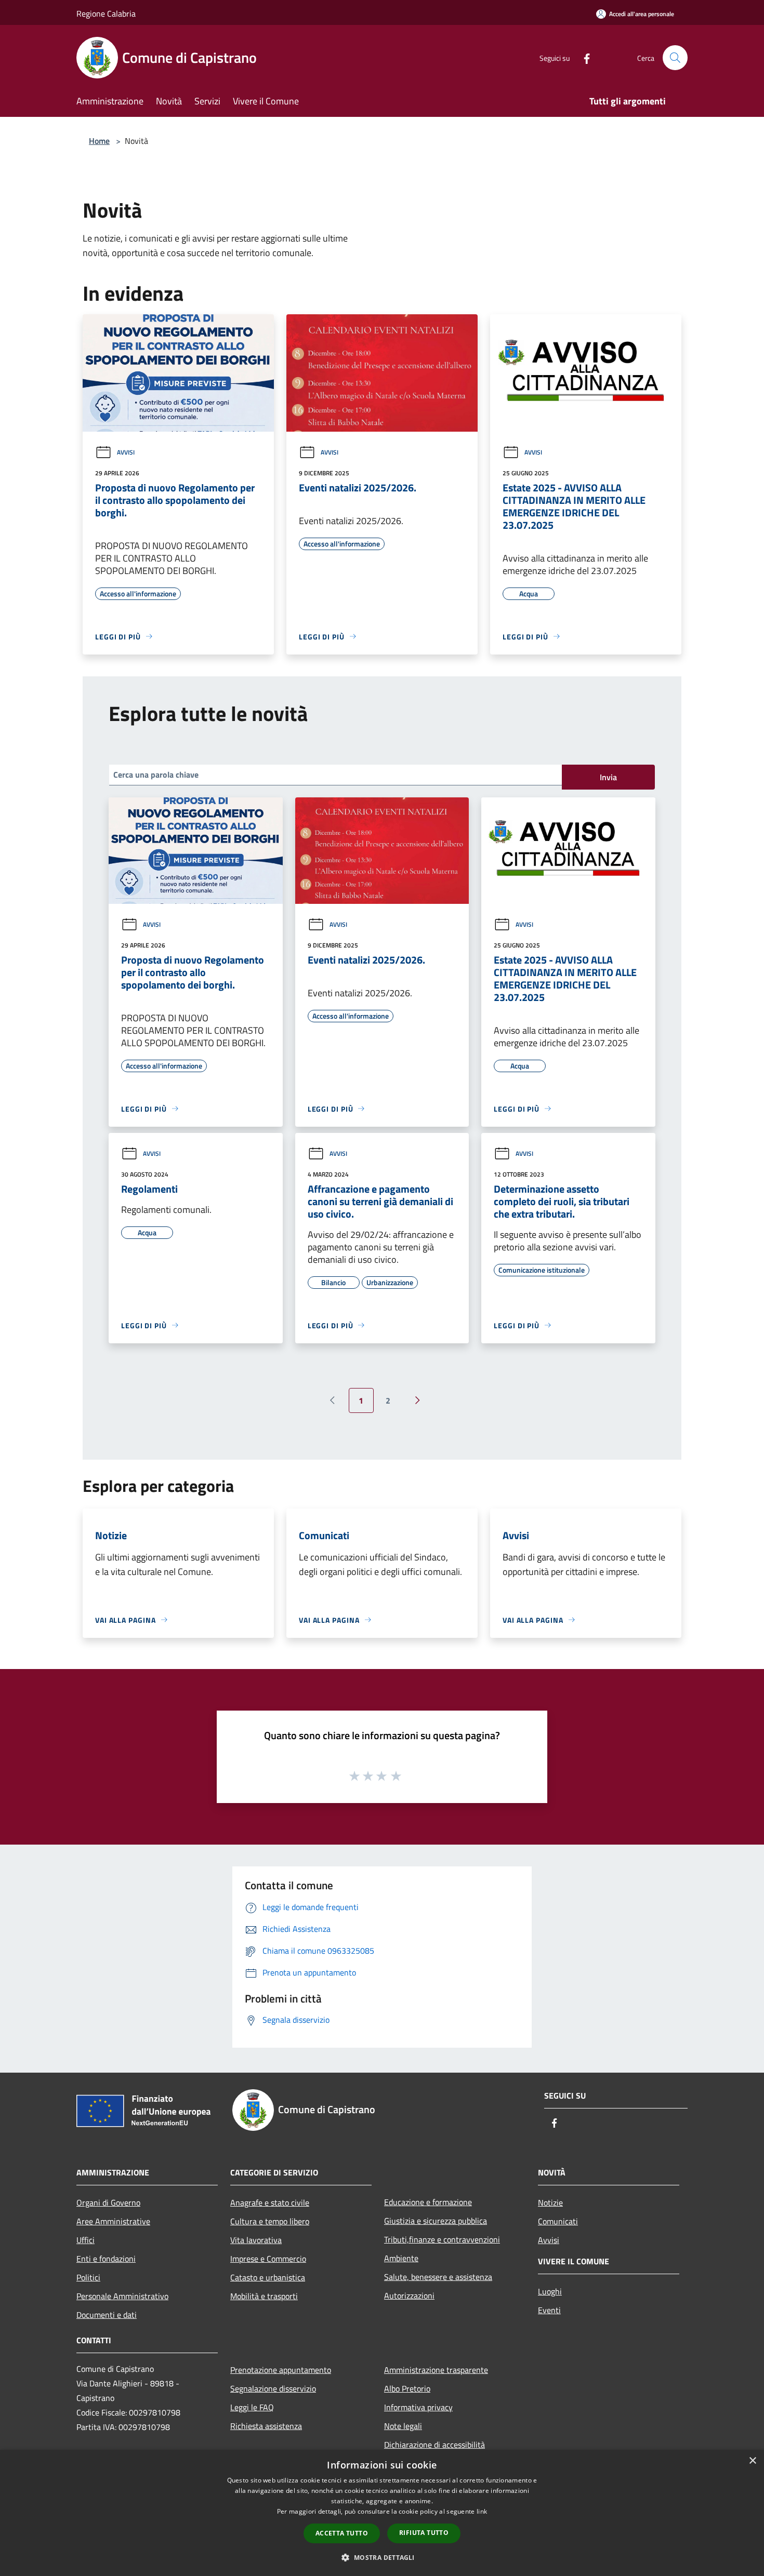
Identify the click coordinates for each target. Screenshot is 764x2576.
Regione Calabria (106, 14)
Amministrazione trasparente (436, 2370)
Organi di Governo (108, 2203)
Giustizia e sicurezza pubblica (436, 2221)
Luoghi (550, 2291)
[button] (382, 2557)
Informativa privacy (418, 2407)
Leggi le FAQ (252, 2407)
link (482, 2511)
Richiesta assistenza (266, 2426)
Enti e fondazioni (106, 2259)
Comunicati (558, 2221)
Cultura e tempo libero (270, 2221)
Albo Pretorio (407, 2388)
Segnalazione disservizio (273, 2388)
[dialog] (382, 2513)
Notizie (550, 2203)
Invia (608, 777)
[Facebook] (583, 57)
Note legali (403, 2426)
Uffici (85, 2240)
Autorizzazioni (409, 2295)
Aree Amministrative (113, 2221)
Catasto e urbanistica (268, 2277)
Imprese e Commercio (268, 2259)
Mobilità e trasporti (264, 2296)
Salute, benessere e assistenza (438, 2277)
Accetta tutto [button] (342, 2533)
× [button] (752, 2461)
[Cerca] (675, 58)
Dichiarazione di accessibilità (434, 2445)
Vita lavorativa (256, 2240)
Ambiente (401, 2258)
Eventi (549, 2310)
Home (99, 141)
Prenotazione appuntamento (281, 2370)
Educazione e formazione (428, 2202)
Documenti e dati (107, 2315)
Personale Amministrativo (122, 2296)
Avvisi (126, 452)
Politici (88, 2277)
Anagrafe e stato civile (270, 2203)
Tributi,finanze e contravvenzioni (442, 2239)
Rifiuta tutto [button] (424, 2533)
